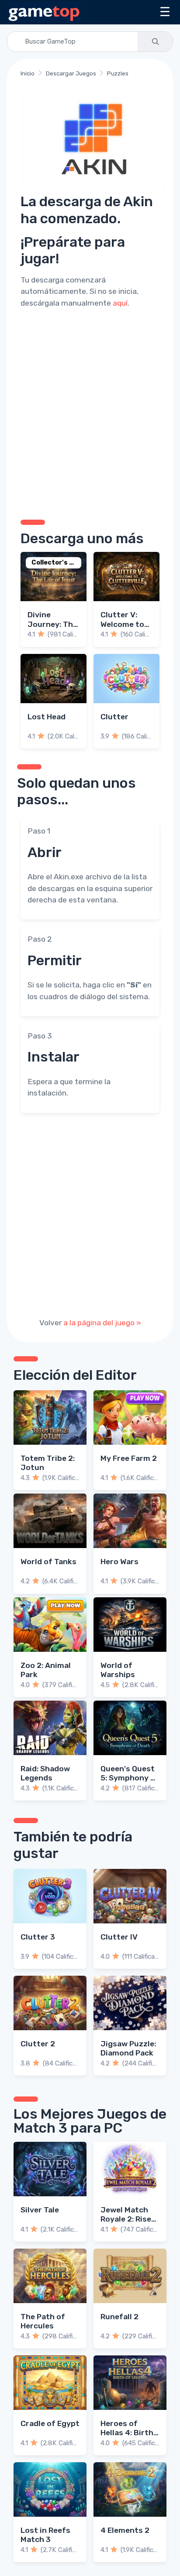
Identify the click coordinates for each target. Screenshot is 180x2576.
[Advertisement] (90, 412)
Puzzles (118, 73)
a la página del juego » (102, 1323)
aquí (120, 303)
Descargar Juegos (71, 73)
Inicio (28, 73)
